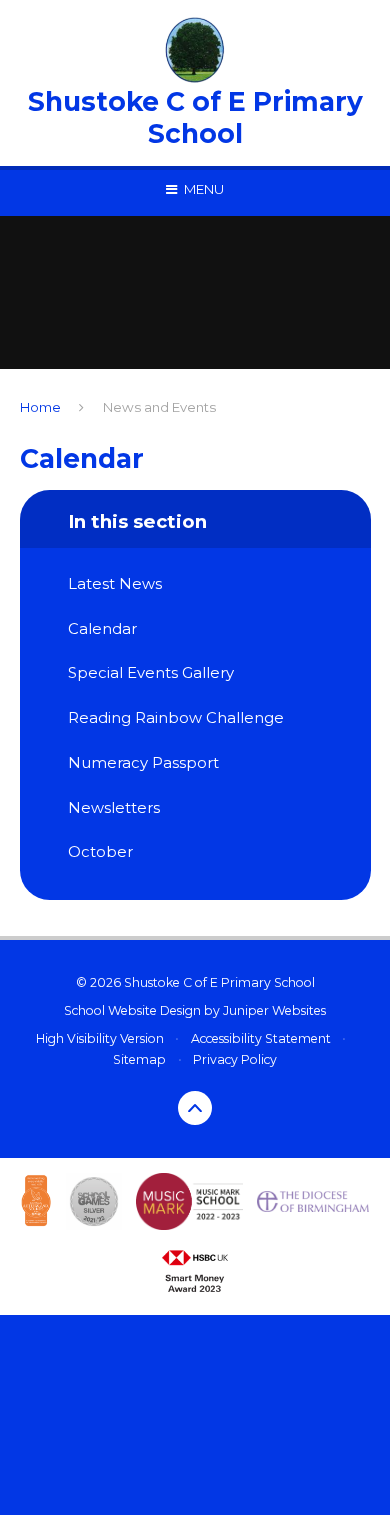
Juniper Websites (274, 1010)
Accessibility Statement (261, 1038)
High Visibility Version (100, 1038)
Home (40, 407)
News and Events (159, 407)
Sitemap (139, 1059)
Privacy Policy (235, 1059)
